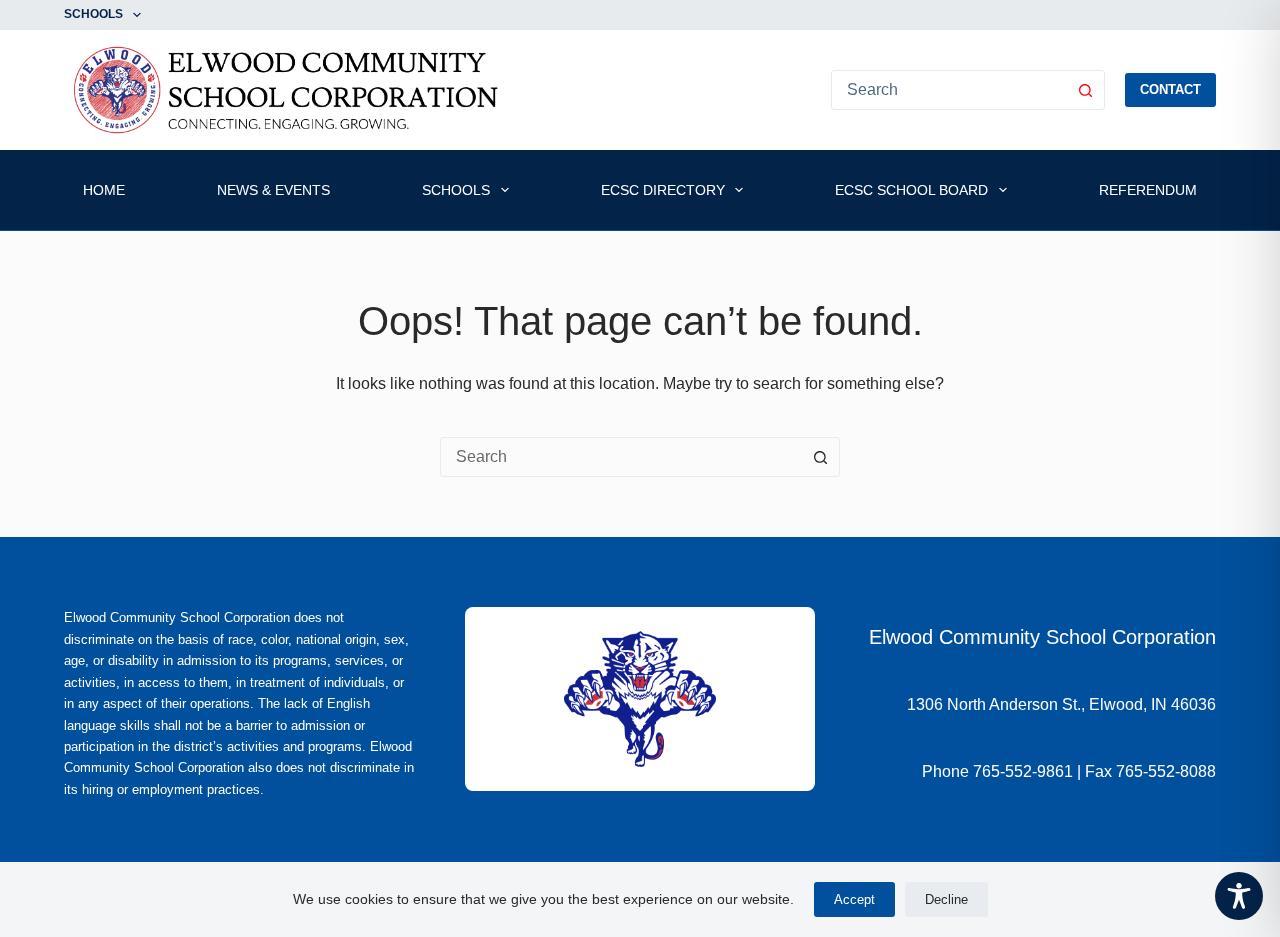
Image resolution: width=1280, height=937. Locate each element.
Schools (93, 14)
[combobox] (621, 457)
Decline (946, 899)
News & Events (273, 190)
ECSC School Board (911, 190)
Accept (854, 899)
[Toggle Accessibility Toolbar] (1239, 896)
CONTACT (1170, 89)
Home (104, 190)
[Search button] (1085, 90)
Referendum (1148, 190)
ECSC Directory (663, 190)
